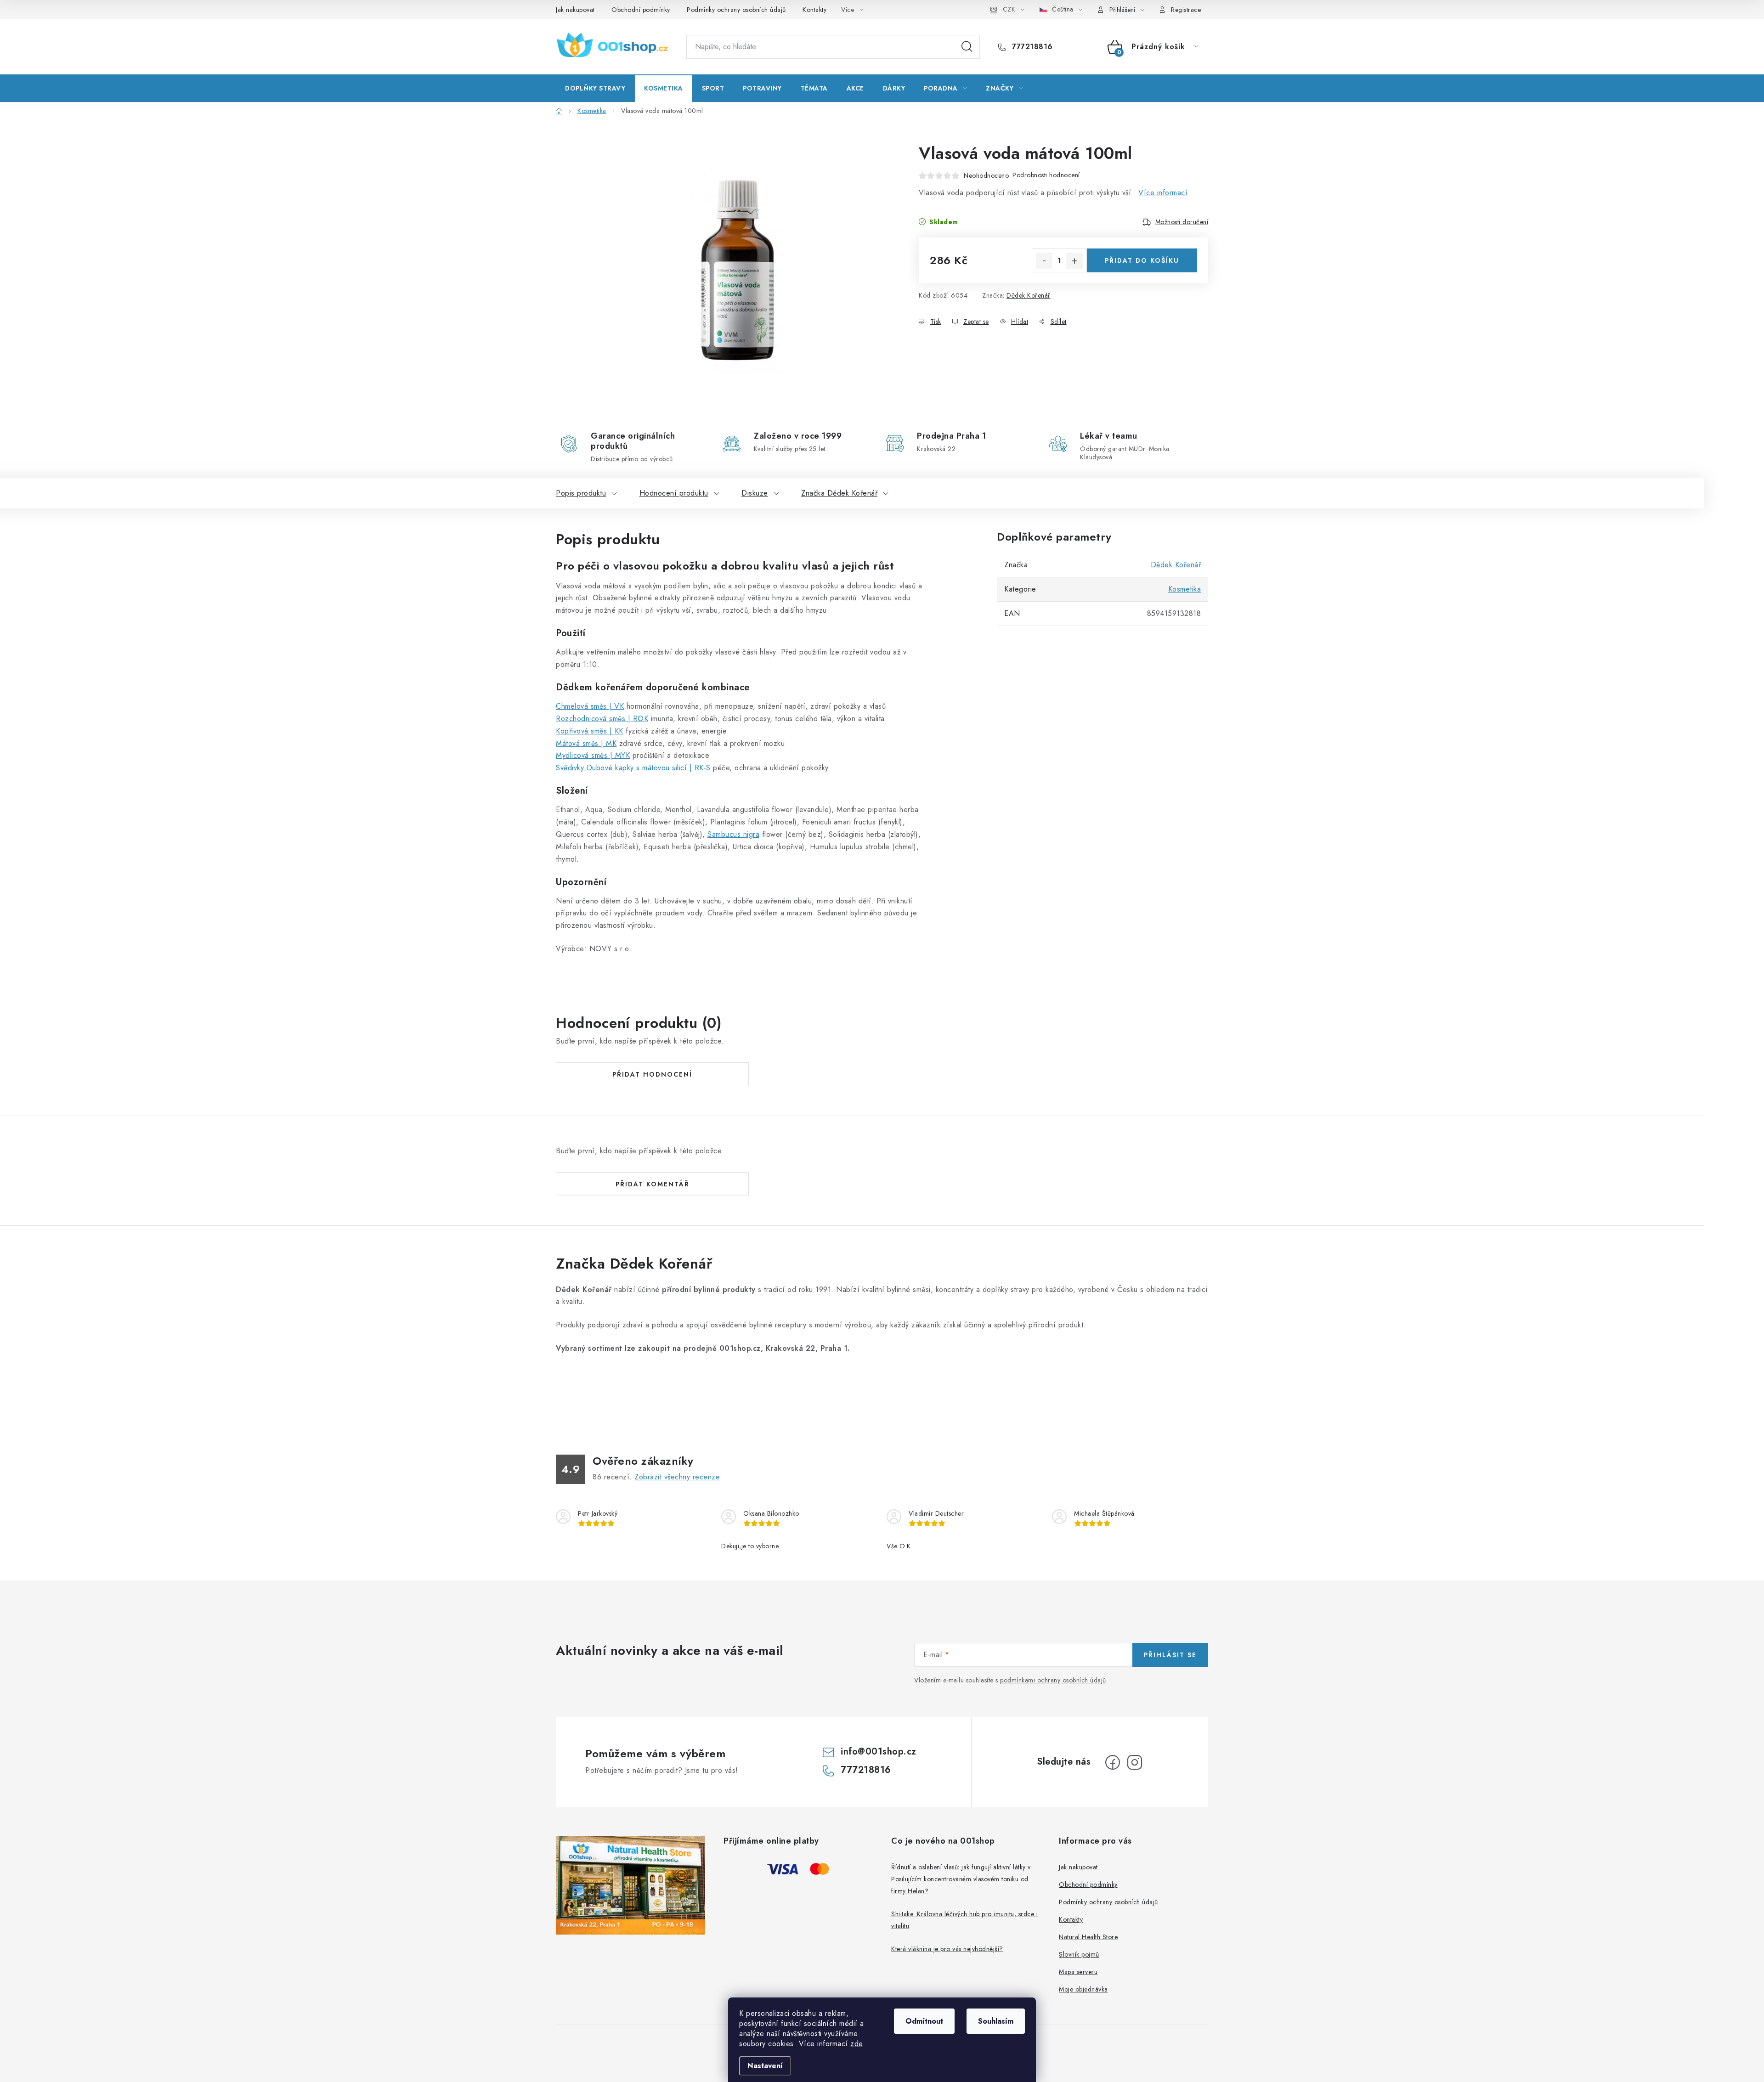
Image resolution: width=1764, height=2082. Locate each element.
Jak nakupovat (575, 10)
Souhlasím (996, 2021)
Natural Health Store (1088, 1937)
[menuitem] (595, 88)
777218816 (1031, 47)
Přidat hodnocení (652, 1074)
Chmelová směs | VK (590, 706)
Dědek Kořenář (1029, 295)
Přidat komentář (653, 1184)
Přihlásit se (1170, 1655)
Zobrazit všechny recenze (677, 1477)
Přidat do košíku (1142, 260)
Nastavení (765, 2066)
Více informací (1163, 193)
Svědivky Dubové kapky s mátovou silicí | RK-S (633, 768)
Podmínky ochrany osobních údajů (736, 10)
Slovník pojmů (1079, 1954)
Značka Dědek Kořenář (839, 493)
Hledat (967, 47)
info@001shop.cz (879, 1752)
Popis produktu (581, 493)
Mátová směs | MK (586, 743)
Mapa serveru (1078, 1972)
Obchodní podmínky (641, 10)
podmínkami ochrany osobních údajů (1053, 1680)
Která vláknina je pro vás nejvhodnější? (947, 1949)
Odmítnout (924, 2021)
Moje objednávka (1083, 1989)
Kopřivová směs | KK (590, 731)
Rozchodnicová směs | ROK (602, 719)
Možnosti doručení (1182, 222)
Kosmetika (1185, 589)
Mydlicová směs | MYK (593, 755)
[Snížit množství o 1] (1044, 261)
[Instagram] (1135, 1762)
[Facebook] (1113, 1762)
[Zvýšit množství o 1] (1074, 261)
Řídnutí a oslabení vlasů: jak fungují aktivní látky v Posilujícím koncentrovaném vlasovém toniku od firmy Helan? (961, 1879)
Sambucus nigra (733, 834)
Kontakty (814, 10)
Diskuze (755, 493)
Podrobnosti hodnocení (1046, 175)
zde (857, 2044)
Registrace (1186, 10)
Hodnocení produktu (674, 493)
